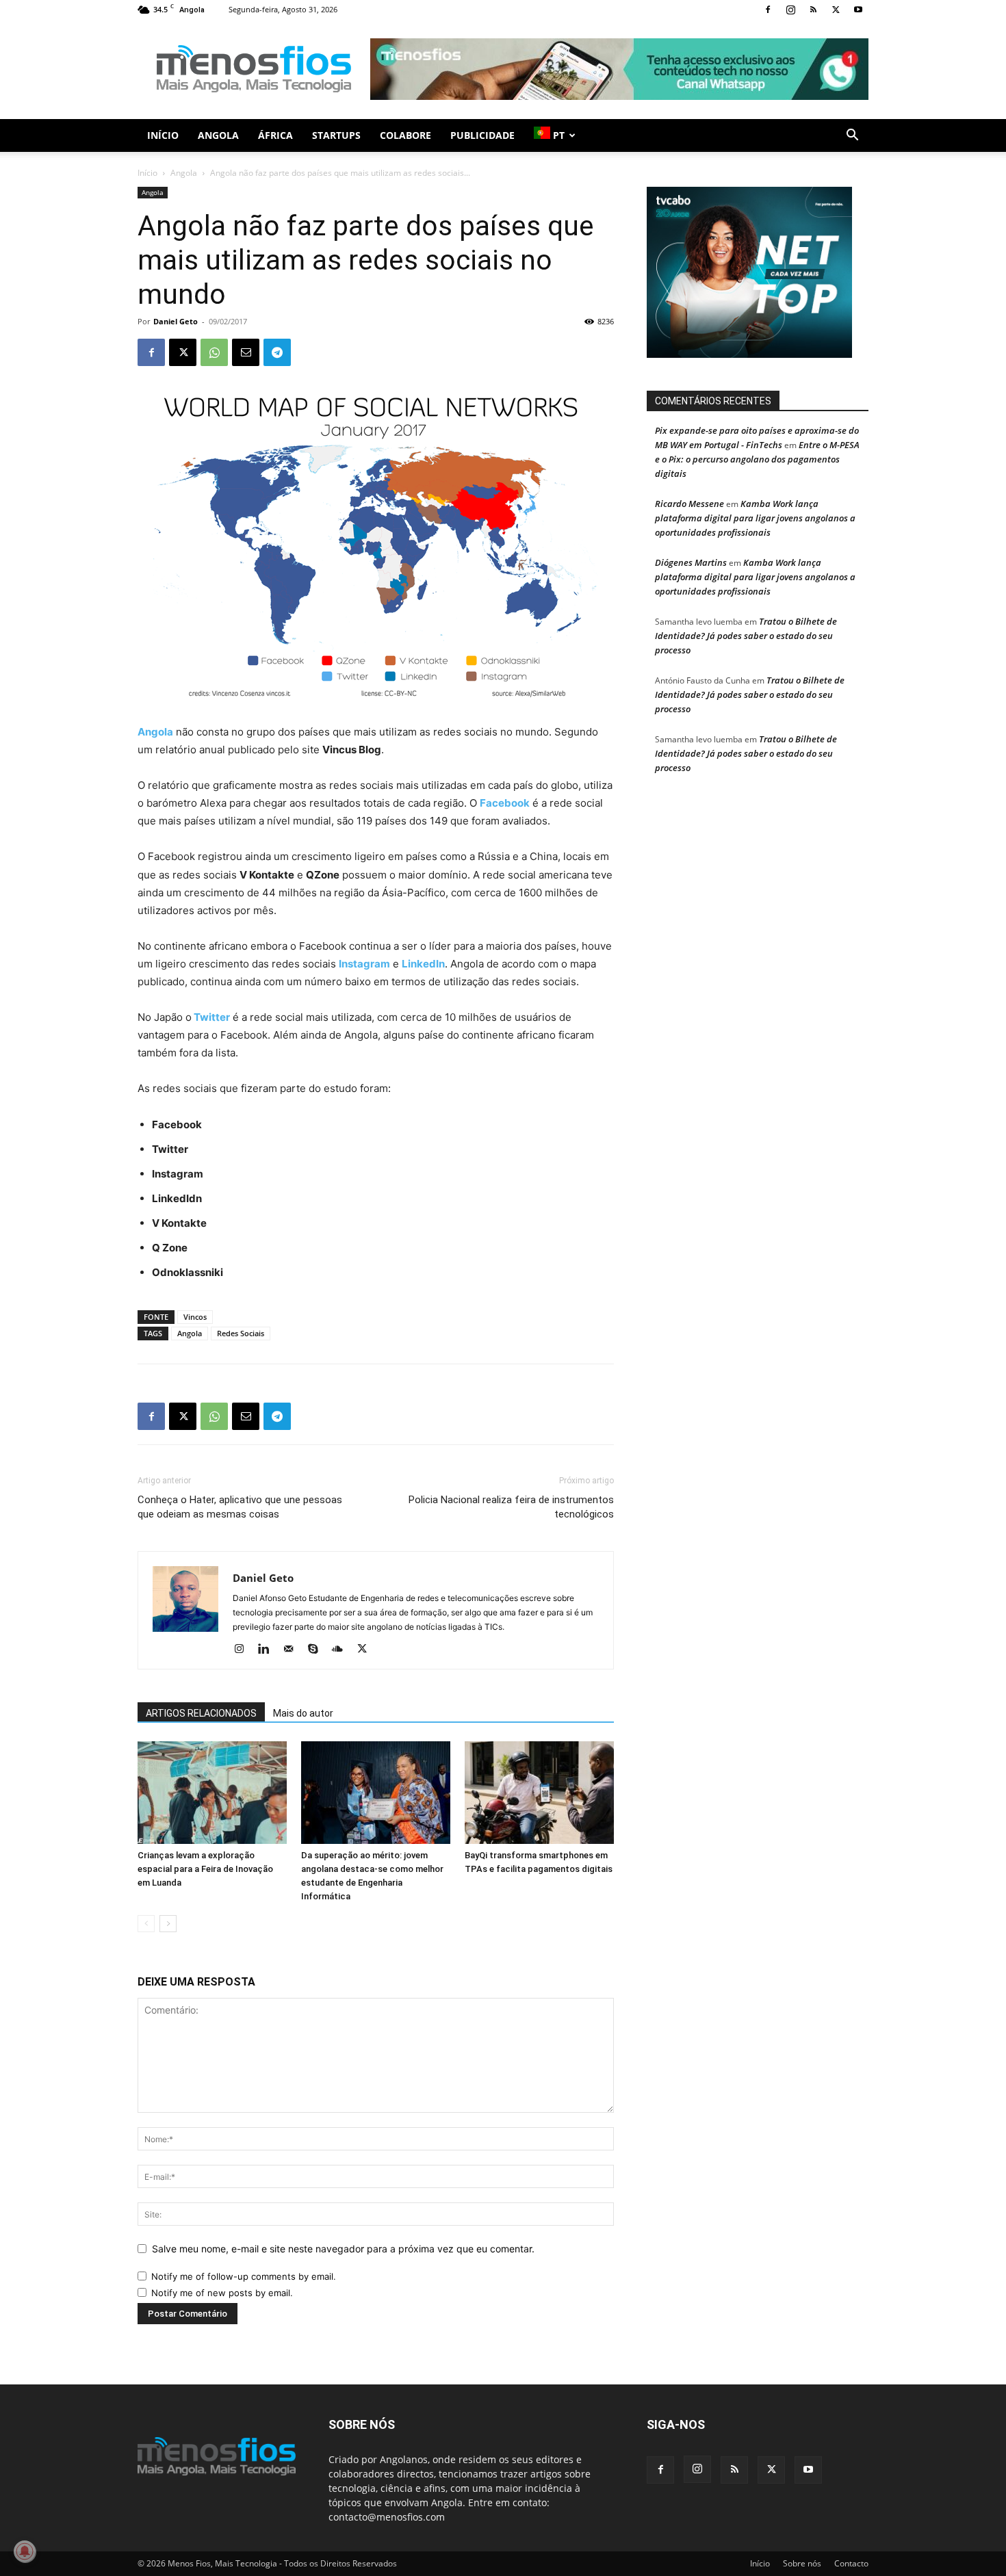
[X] (836, 10)
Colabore (405, 135)
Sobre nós (802, 2563)
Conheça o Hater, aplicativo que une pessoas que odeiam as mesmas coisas (240, 1507)
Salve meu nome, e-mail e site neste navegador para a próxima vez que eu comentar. (343, 2249)
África (275, 135)
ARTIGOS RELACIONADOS (201, 1713)
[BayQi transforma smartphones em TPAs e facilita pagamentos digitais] (539, 1793)
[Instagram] (790, 10)
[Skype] (318, 1650)
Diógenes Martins (691, 562)
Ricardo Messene (689, 504)
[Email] (246, 352)
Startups (336, 135)
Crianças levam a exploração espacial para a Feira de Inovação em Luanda (205, 1869)
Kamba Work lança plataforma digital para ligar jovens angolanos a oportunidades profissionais (755, 518)
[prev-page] (146, 1924)
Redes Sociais (241, 1333)
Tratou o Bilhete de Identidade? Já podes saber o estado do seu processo (746, 636)
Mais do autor (303, 1713)
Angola (218, 135)
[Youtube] (858, 10)
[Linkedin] (269, 1650)
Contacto (851, 2563)
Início (163, 135)
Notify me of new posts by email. (222, 2293)
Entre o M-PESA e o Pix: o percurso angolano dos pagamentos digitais (757, 459)
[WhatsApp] (214, 352)
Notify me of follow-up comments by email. (244, 2276)
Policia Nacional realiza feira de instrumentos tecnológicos (511, 1507)
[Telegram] (277, 352)
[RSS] (813, 10)
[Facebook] (768, 10)
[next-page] (168, 1924)
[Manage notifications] (25, 2551)
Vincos (195, 1317)
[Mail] (293, 1650)
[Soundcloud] (343, 1650)
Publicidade (482, 135)
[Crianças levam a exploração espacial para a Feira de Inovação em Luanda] (212, 1793)
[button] (852, 136)
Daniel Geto (176, 321)
